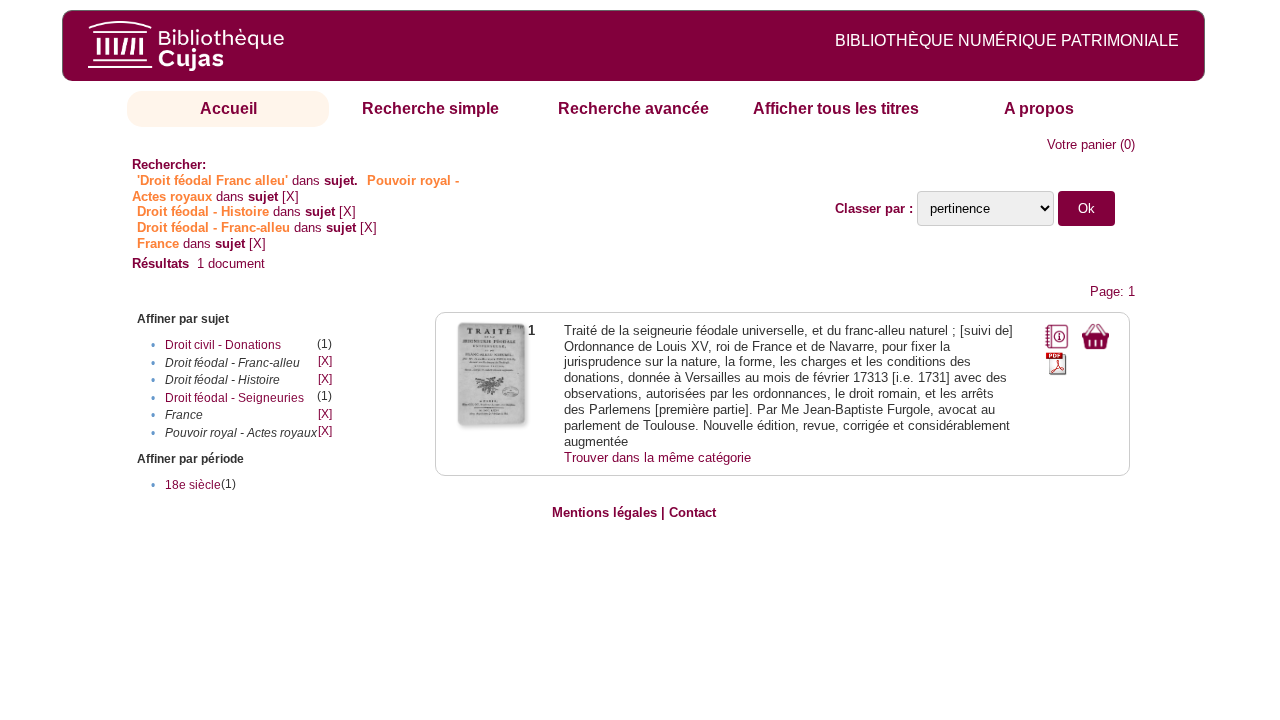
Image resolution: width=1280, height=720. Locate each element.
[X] (290, 196)
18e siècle (193, 485)
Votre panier (1081, 144)
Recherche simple (430, 108)
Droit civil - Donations (223, 345)
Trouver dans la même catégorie (657, 457)
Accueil (228, 108)
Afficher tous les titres (836, 108)
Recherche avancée (633, 108)
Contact (692, 512)
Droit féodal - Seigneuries (234, 398)
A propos (1039, 108)
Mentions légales (604, 512)
